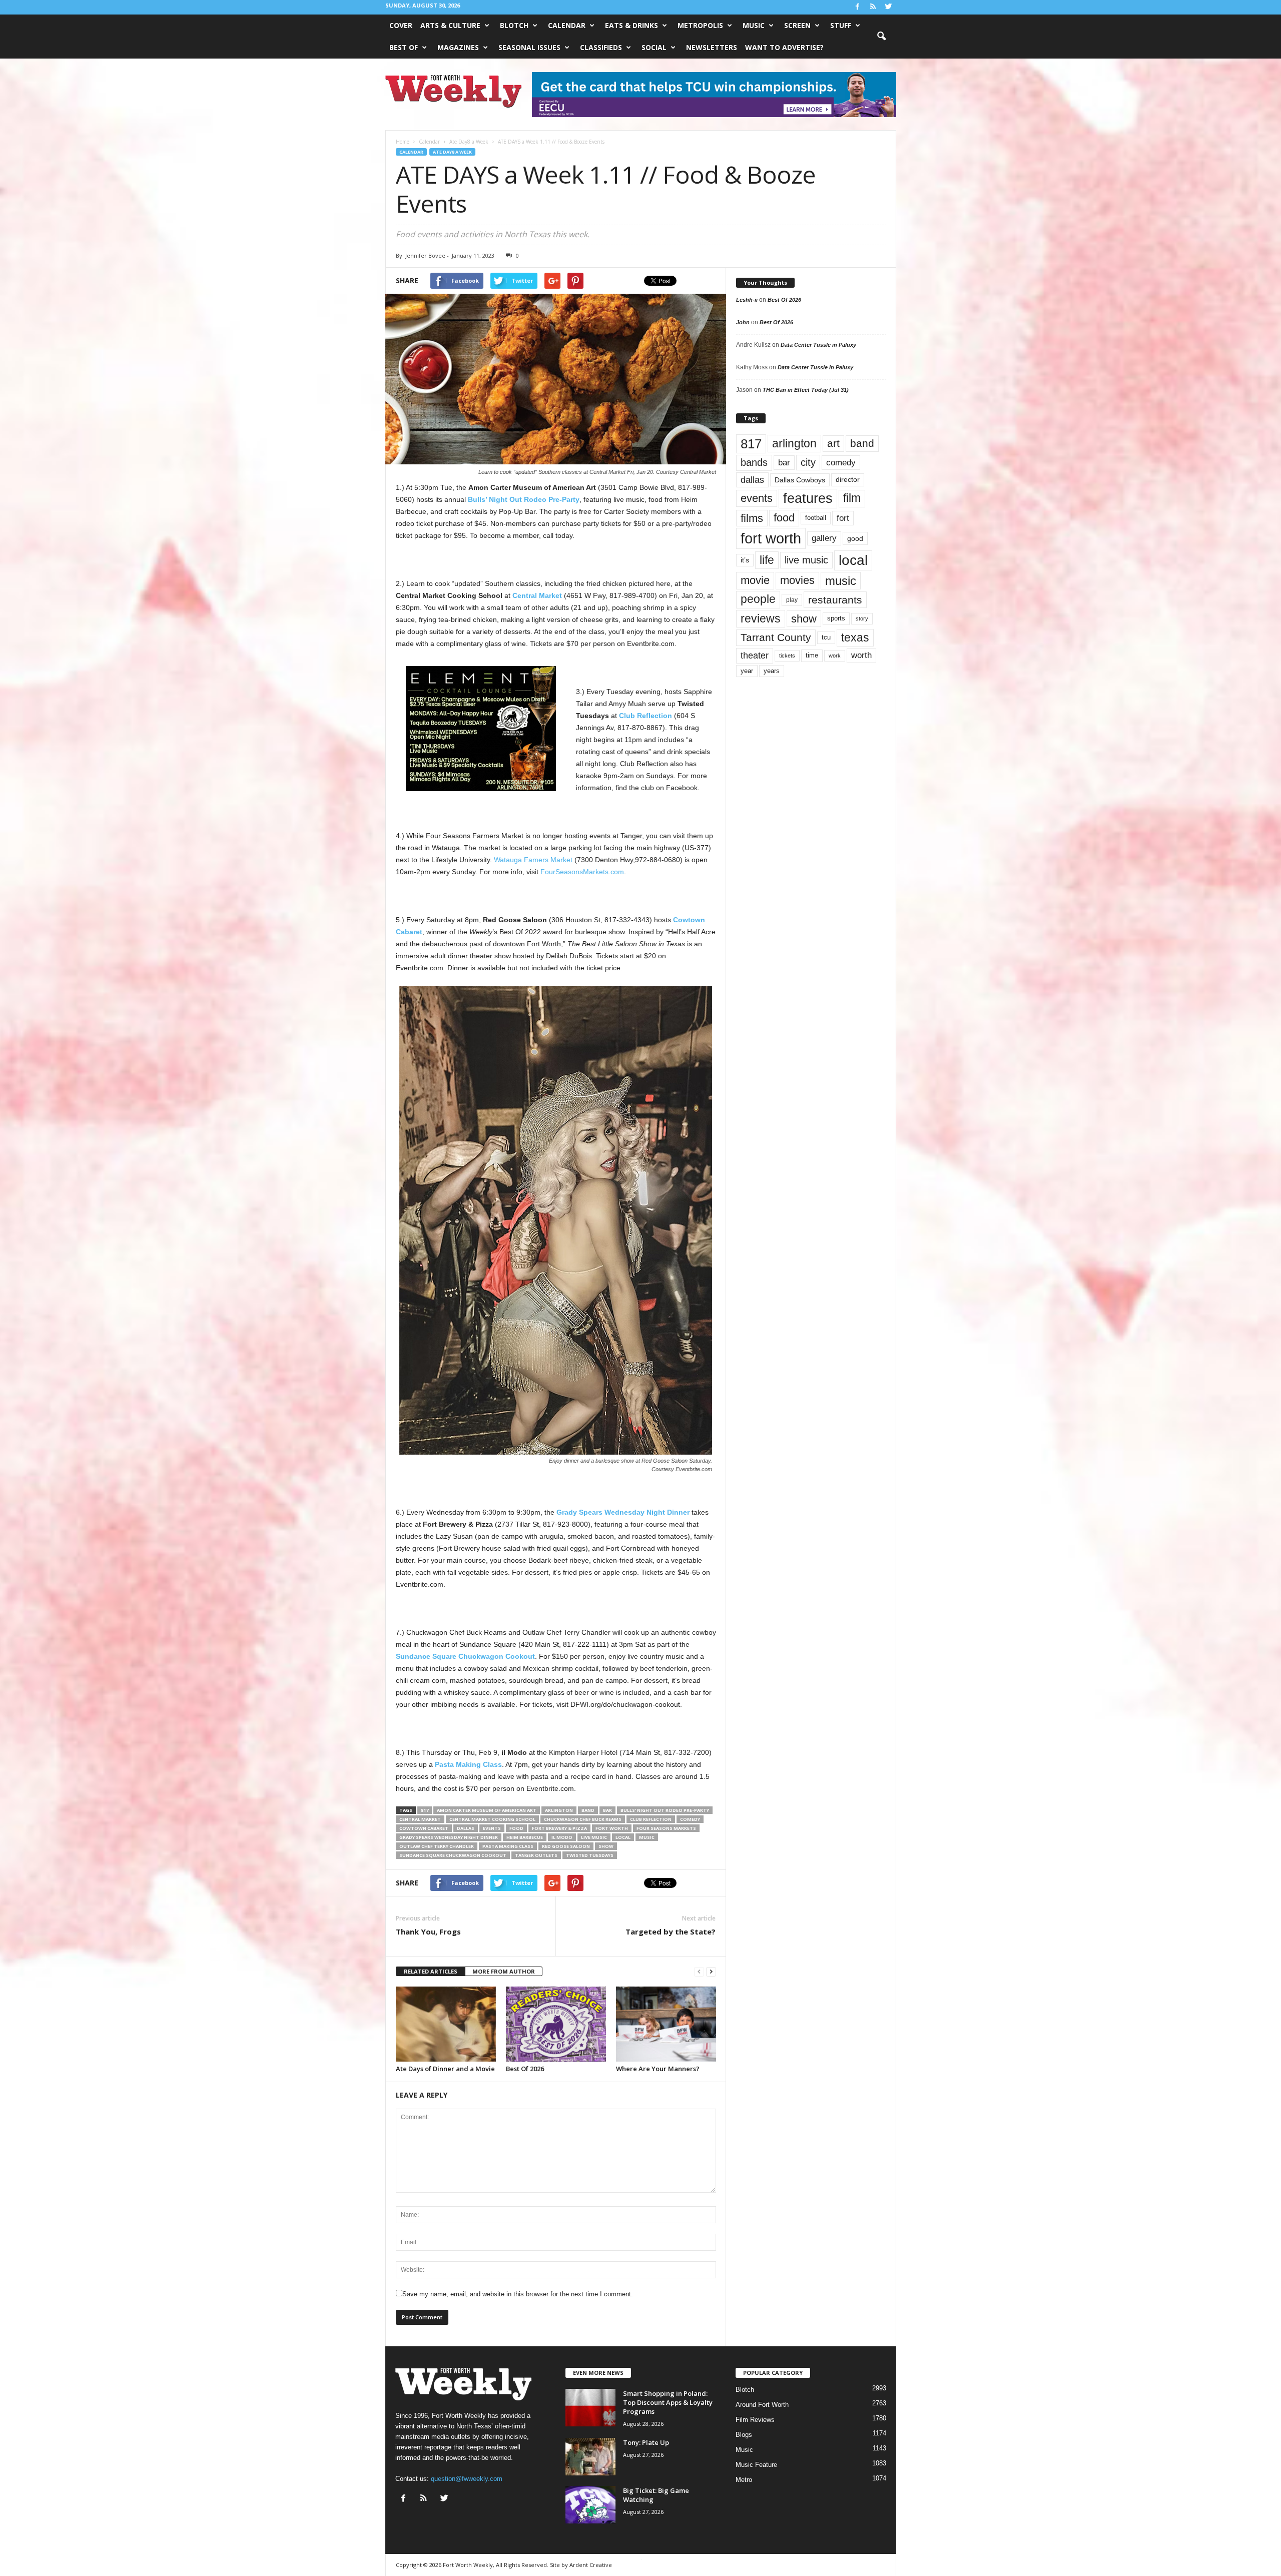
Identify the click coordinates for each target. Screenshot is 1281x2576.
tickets (787, 656)
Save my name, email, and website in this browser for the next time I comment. (518, 2294)
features (808, 498)
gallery (824, 538)
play (792, 600)
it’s (745, 560)
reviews (761, 618)
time (812, 655)
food (516, 1828)
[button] (881, 37)
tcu (826, 637)
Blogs (744, 2435)
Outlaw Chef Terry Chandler (437, 1846)
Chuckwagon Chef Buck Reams (583, 1819)
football (816, 518)
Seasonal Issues (529, 47)
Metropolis (700, 25)
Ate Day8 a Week (452, 152)
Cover (401, 25)
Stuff (841, 25)
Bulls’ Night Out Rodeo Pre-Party (665, 1810)
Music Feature (756, 2465)
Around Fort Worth (762, 2405)
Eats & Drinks (631, 25)
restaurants (835, 600)
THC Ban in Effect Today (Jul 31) (806, 390)
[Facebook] (858, 7)
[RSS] (873, 7)
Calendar (567, 25)
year (747, 671)
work (835, 656)
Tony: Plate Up (646, 2442)
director (848, 480)
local (623, 1837)
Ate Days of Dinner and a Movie (445, 2069)
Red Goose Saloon (566, 1846)
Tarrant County (776, 637)
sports (836, 618)
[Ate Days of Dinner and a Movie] (446, 2024)
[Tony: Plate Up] (590, 2457)
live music (594, 1837)
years (772, 671)
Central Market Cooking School (492, 1819)
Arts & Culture (450, 25)
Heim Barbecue (525, 1837)
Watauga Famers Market (533, 860)
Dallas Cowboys (800, 480)
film (852, 498)
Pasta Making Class (508, 1846)
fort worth (612, 1828)
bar (607, 1810)
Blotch (514, 25)
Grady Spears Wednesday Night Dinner (449, 1837)
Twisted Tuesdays (590, 1855)
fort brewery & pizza (559, 1828)
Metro (744, 2480)
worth (861, 655)
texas (855, 637)
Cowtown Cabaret (424, 1828)
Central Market (420, 1819)
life (767, 560)
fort (843, 518)
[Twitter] (889, 7)
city (808, 462)
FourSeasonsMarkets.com (582, 872)
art (833, 443)
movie (755, 580)
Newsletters (712, 47)
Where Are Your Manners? (658, 2069)
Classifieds (601, 47)
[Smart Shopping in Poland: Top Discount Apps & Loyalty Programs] (590, 2408)
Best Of (404, 47)
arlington (559, 1810)
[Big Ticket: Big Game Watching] (590, 2505)
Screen (797, 25)
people (758, 599)
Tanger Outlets (536, 1855)
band (588, 1810)
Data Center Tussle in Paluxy (818, 345)
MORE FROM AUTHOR (504, 1971)
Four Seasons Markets (666, 1828)
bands (754, 462)
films (752, 518)
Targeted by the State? (671, 1931)
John (743, 322)
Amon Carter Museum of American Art (487, 1810)
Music (754, 25)
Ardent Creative (591, 2565)
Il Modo (562, 1837)
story (862, 618)
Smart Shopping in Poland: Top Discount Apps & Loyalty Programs (668, 2402)
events (492, 1828)
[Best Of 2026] (556, 2024)
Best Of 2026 (525, 2069)
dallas (466, 1828)
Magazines (458, 47)
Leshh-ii (747, 300)
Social (654, 47)
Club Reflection (651, 1819)
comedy (690, 1819)
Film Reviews (755, 2420)
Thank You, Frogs (428, 1931)
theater (755, 655)
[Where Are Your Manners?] (666, 2024)
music (647, 1837)
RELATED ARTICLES (431, 1971)
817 (425, 1810)
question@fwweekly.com (467, 2479)
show (606, 1846)
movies (797, 580)
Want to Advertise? (784, 47)
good (855, 538)
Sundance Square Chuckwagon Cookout (453, 1855)
